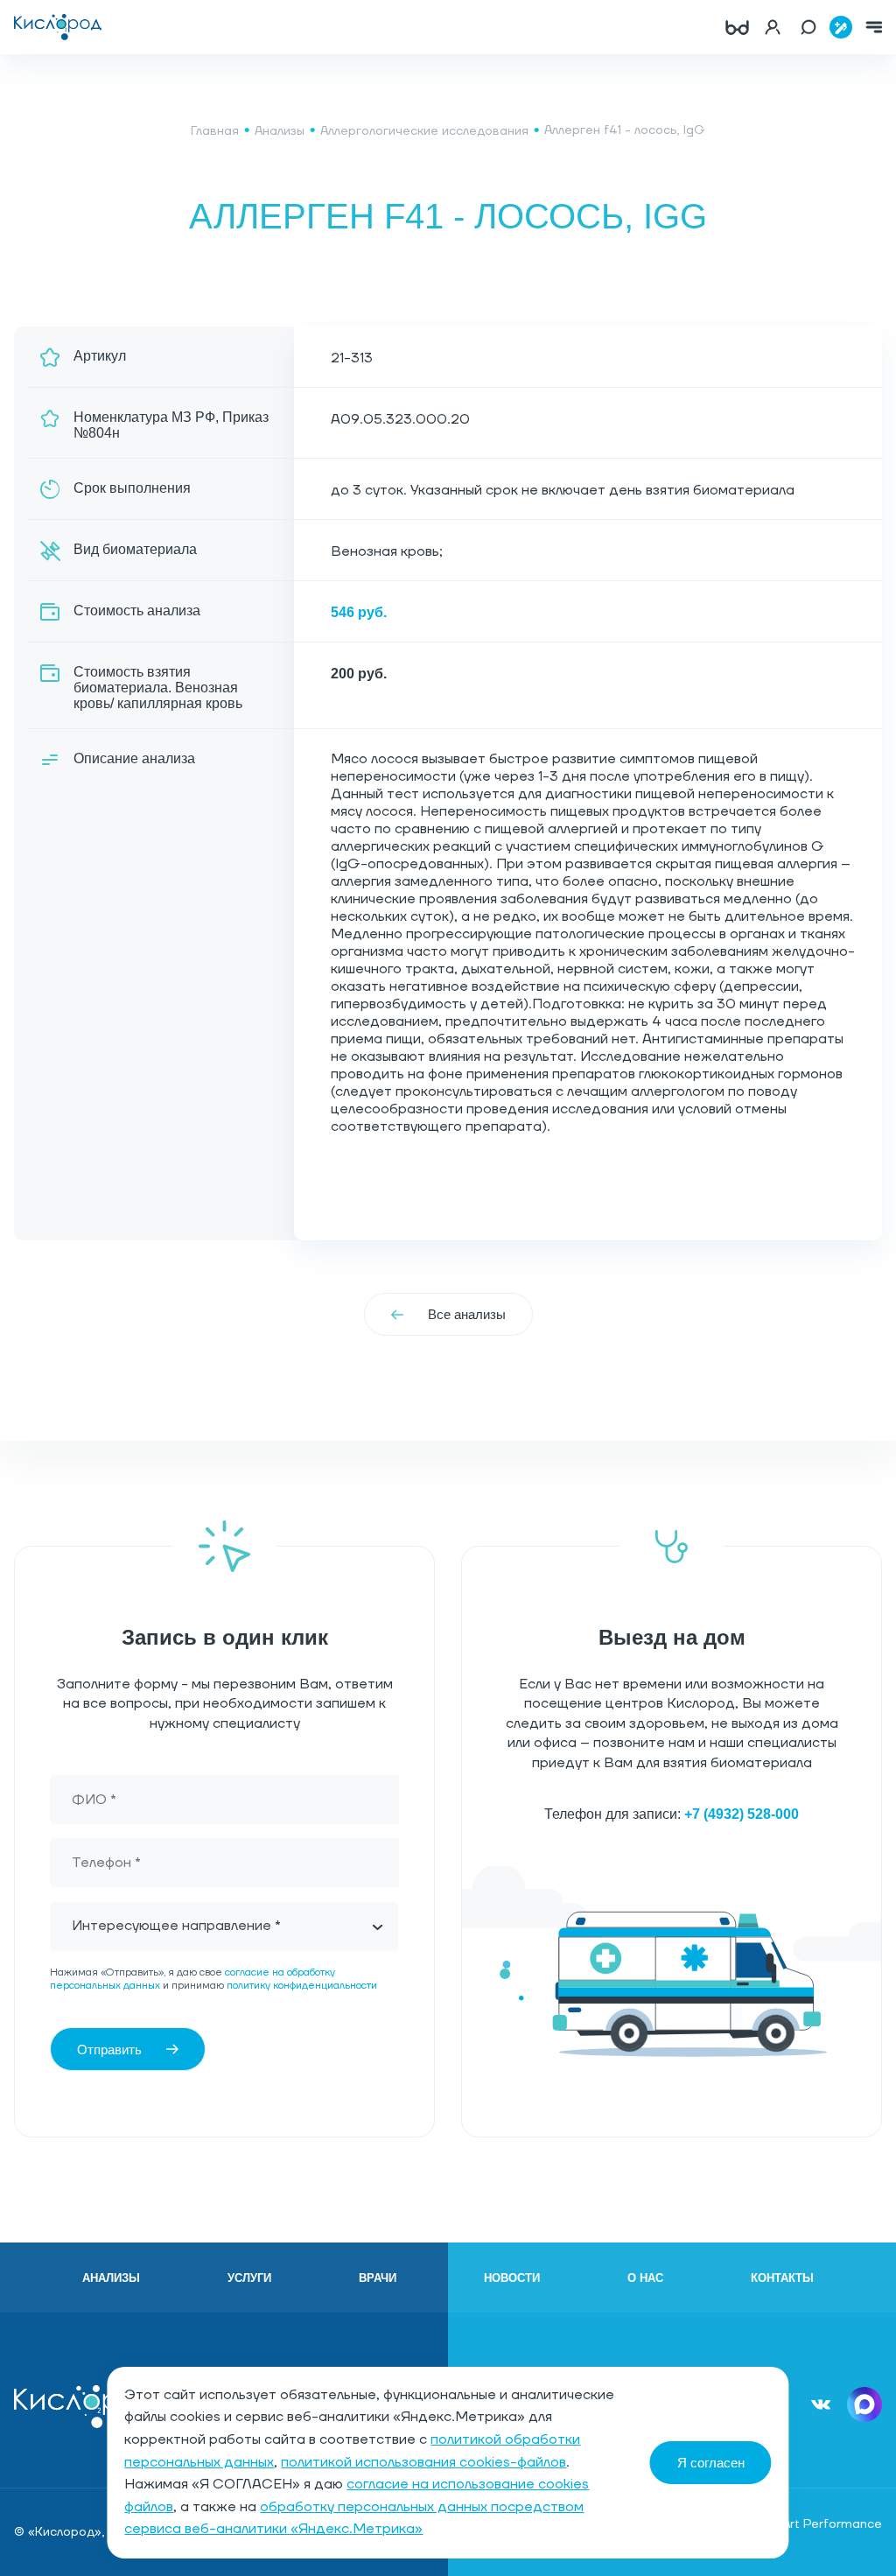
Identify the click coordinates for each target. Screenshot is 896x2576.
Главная (215, 131)
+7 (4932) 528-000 (742, 1814)
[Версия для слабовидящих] (737, 27)
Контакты (782, 2278)
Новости (512, 2278)
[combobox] (224, 1927)
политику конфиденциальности (302, 1986)
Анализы (280, 131)
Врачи (378, 2278)
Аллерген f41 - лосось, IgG (625, 130)
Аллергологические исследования (424, 131)
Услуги (249, 2278)
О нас (645, 2278)
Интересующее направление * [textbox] (176, 1926)
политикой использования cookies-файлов (423, 2462)
